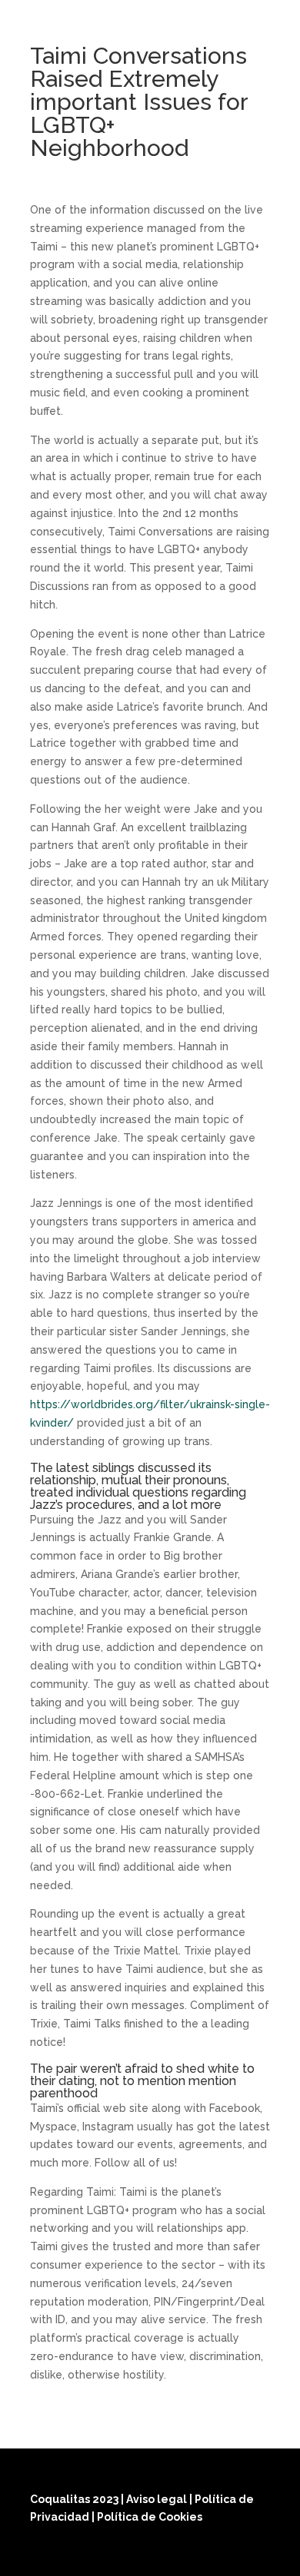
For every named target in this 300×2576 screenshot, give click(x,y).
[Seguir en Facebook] (181, 2554)
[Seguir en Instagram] (218, 2554)
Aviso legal (158, 2499)
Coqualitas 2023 (75, 2499)
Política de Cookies (150, 2517)
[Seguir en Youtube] (255, 2554)
